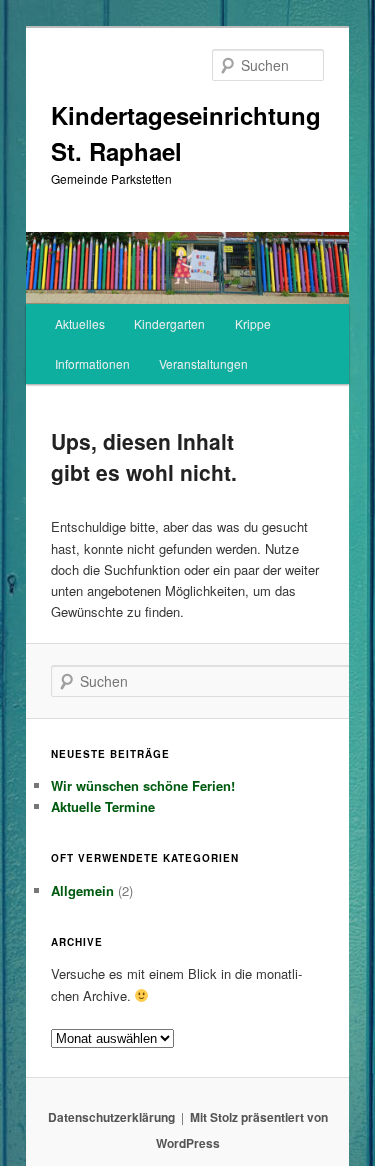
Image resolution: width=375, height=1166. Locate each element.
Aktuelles (80, 323)
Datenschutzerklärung (111, 1117)
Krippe (253, 323)
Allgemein (82, 890)
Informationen (92, 363)
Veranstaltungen (203, 363)
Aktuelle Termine (103, 806)
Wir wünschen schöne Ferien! (143, 785)
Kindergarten (169, 323)
